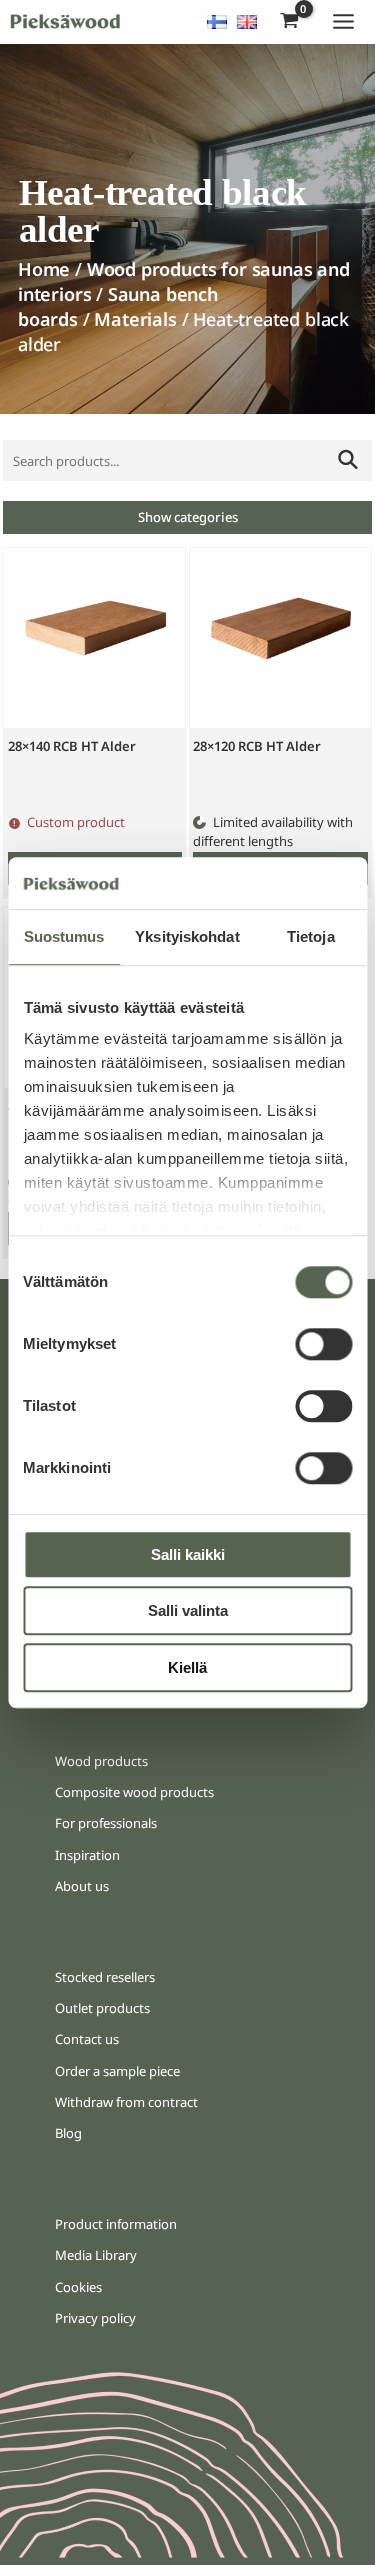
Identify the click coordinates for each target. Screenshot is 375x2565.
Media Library (96, 2255)
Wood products (101, 1761)
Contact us (87, 2039)
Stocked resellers (105, 1977)
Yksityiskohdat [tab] (187, 936)
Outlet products (102, 2008)
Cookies (78, 2287)
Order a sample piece (117, 2071)
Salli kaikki (188, 1554)
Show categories (188, 517)
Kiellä (187, 1667)
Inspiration (87, 1855)
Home (44, 269)
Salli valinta (188, 1611)
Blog (68, 2133)
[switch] (323, 1344)
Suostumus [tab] (64, 936)
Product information (116, 2224)
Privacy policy (95, 2318)
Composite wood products (134, 1792)
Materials (135, 319)
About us (82, 1886)
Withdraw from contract (126, 2102)
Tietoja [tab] (311, 936)
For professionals (106, 1823)
